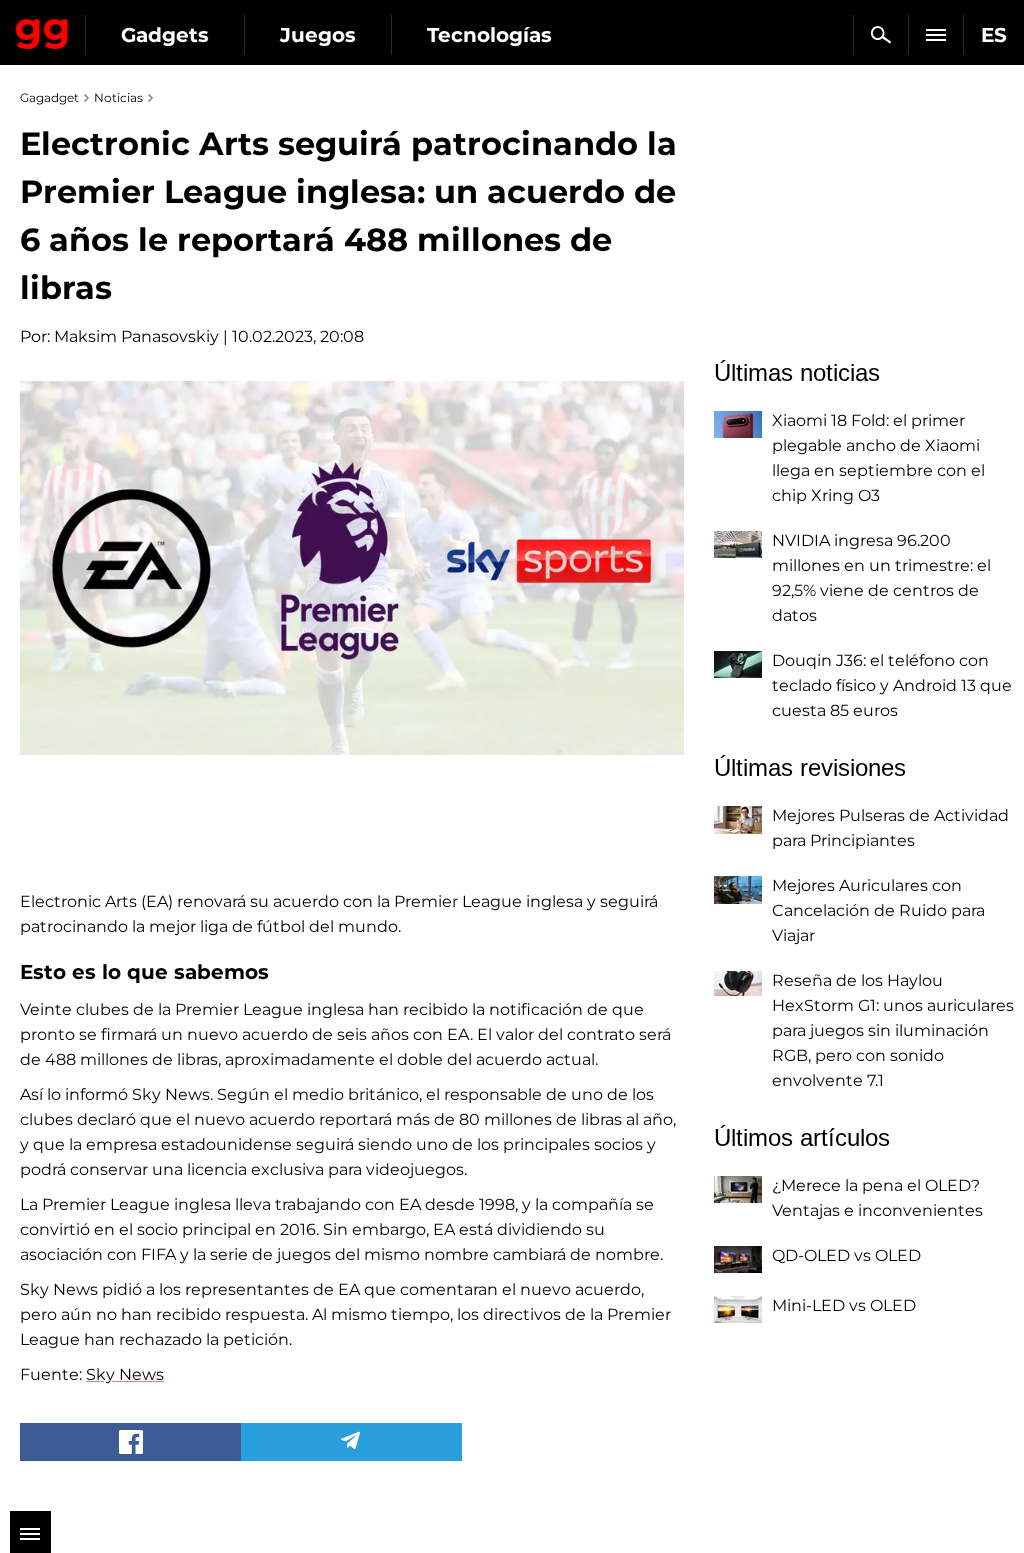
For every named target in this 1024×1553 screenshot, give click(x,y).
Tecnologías (489, 35)
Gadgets (165, 35)
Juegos (318, 35)
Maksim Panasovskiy (136, 336)
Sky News (125, 1374)
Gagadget (42, 30)
